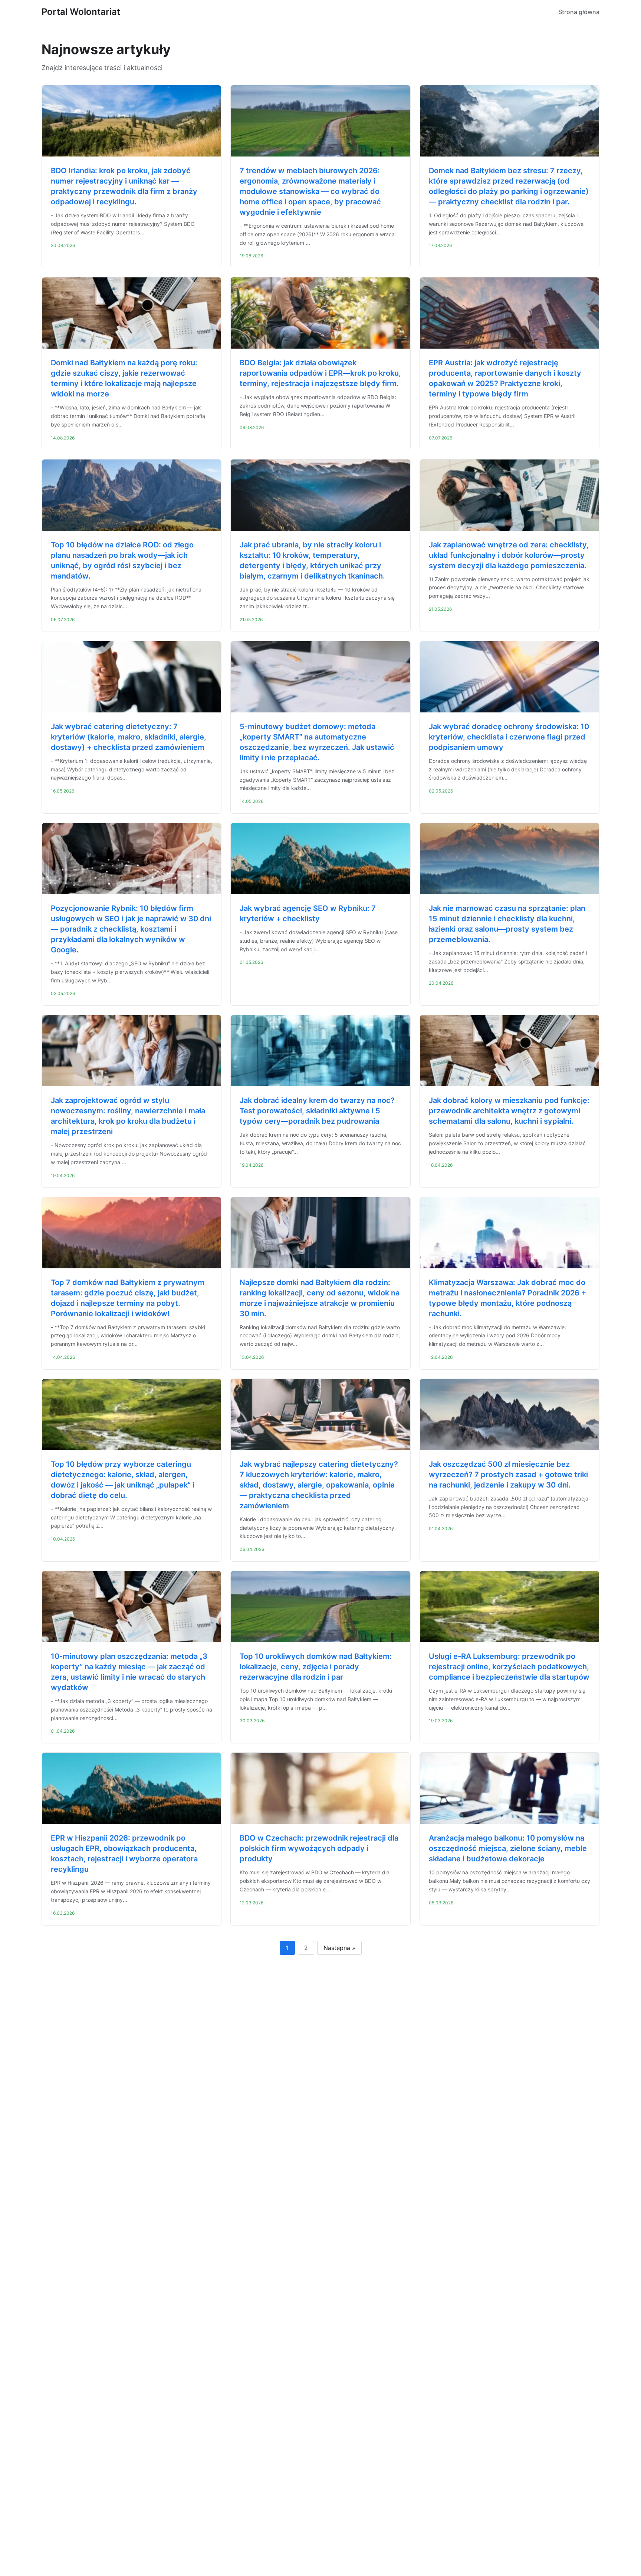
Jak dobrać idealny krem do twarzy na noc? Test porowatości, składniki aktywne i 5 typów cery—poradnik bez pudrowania (317, 1111)
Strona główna (579, 12)
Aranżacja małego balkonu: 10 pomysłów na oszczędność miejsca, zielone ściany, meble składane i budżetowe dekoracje (508, 1848)
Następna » (339, 1948)
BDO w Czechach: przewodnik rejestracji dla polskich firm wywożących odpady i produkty (319, 1848)
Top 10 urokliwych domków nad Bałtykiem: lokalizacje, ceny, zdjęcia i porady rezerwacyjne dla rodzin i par (316, 1667)
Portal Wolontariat (81, 12)
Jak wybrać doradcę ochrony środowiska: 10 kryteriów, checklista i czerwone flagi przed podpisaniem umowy (509, 737)
